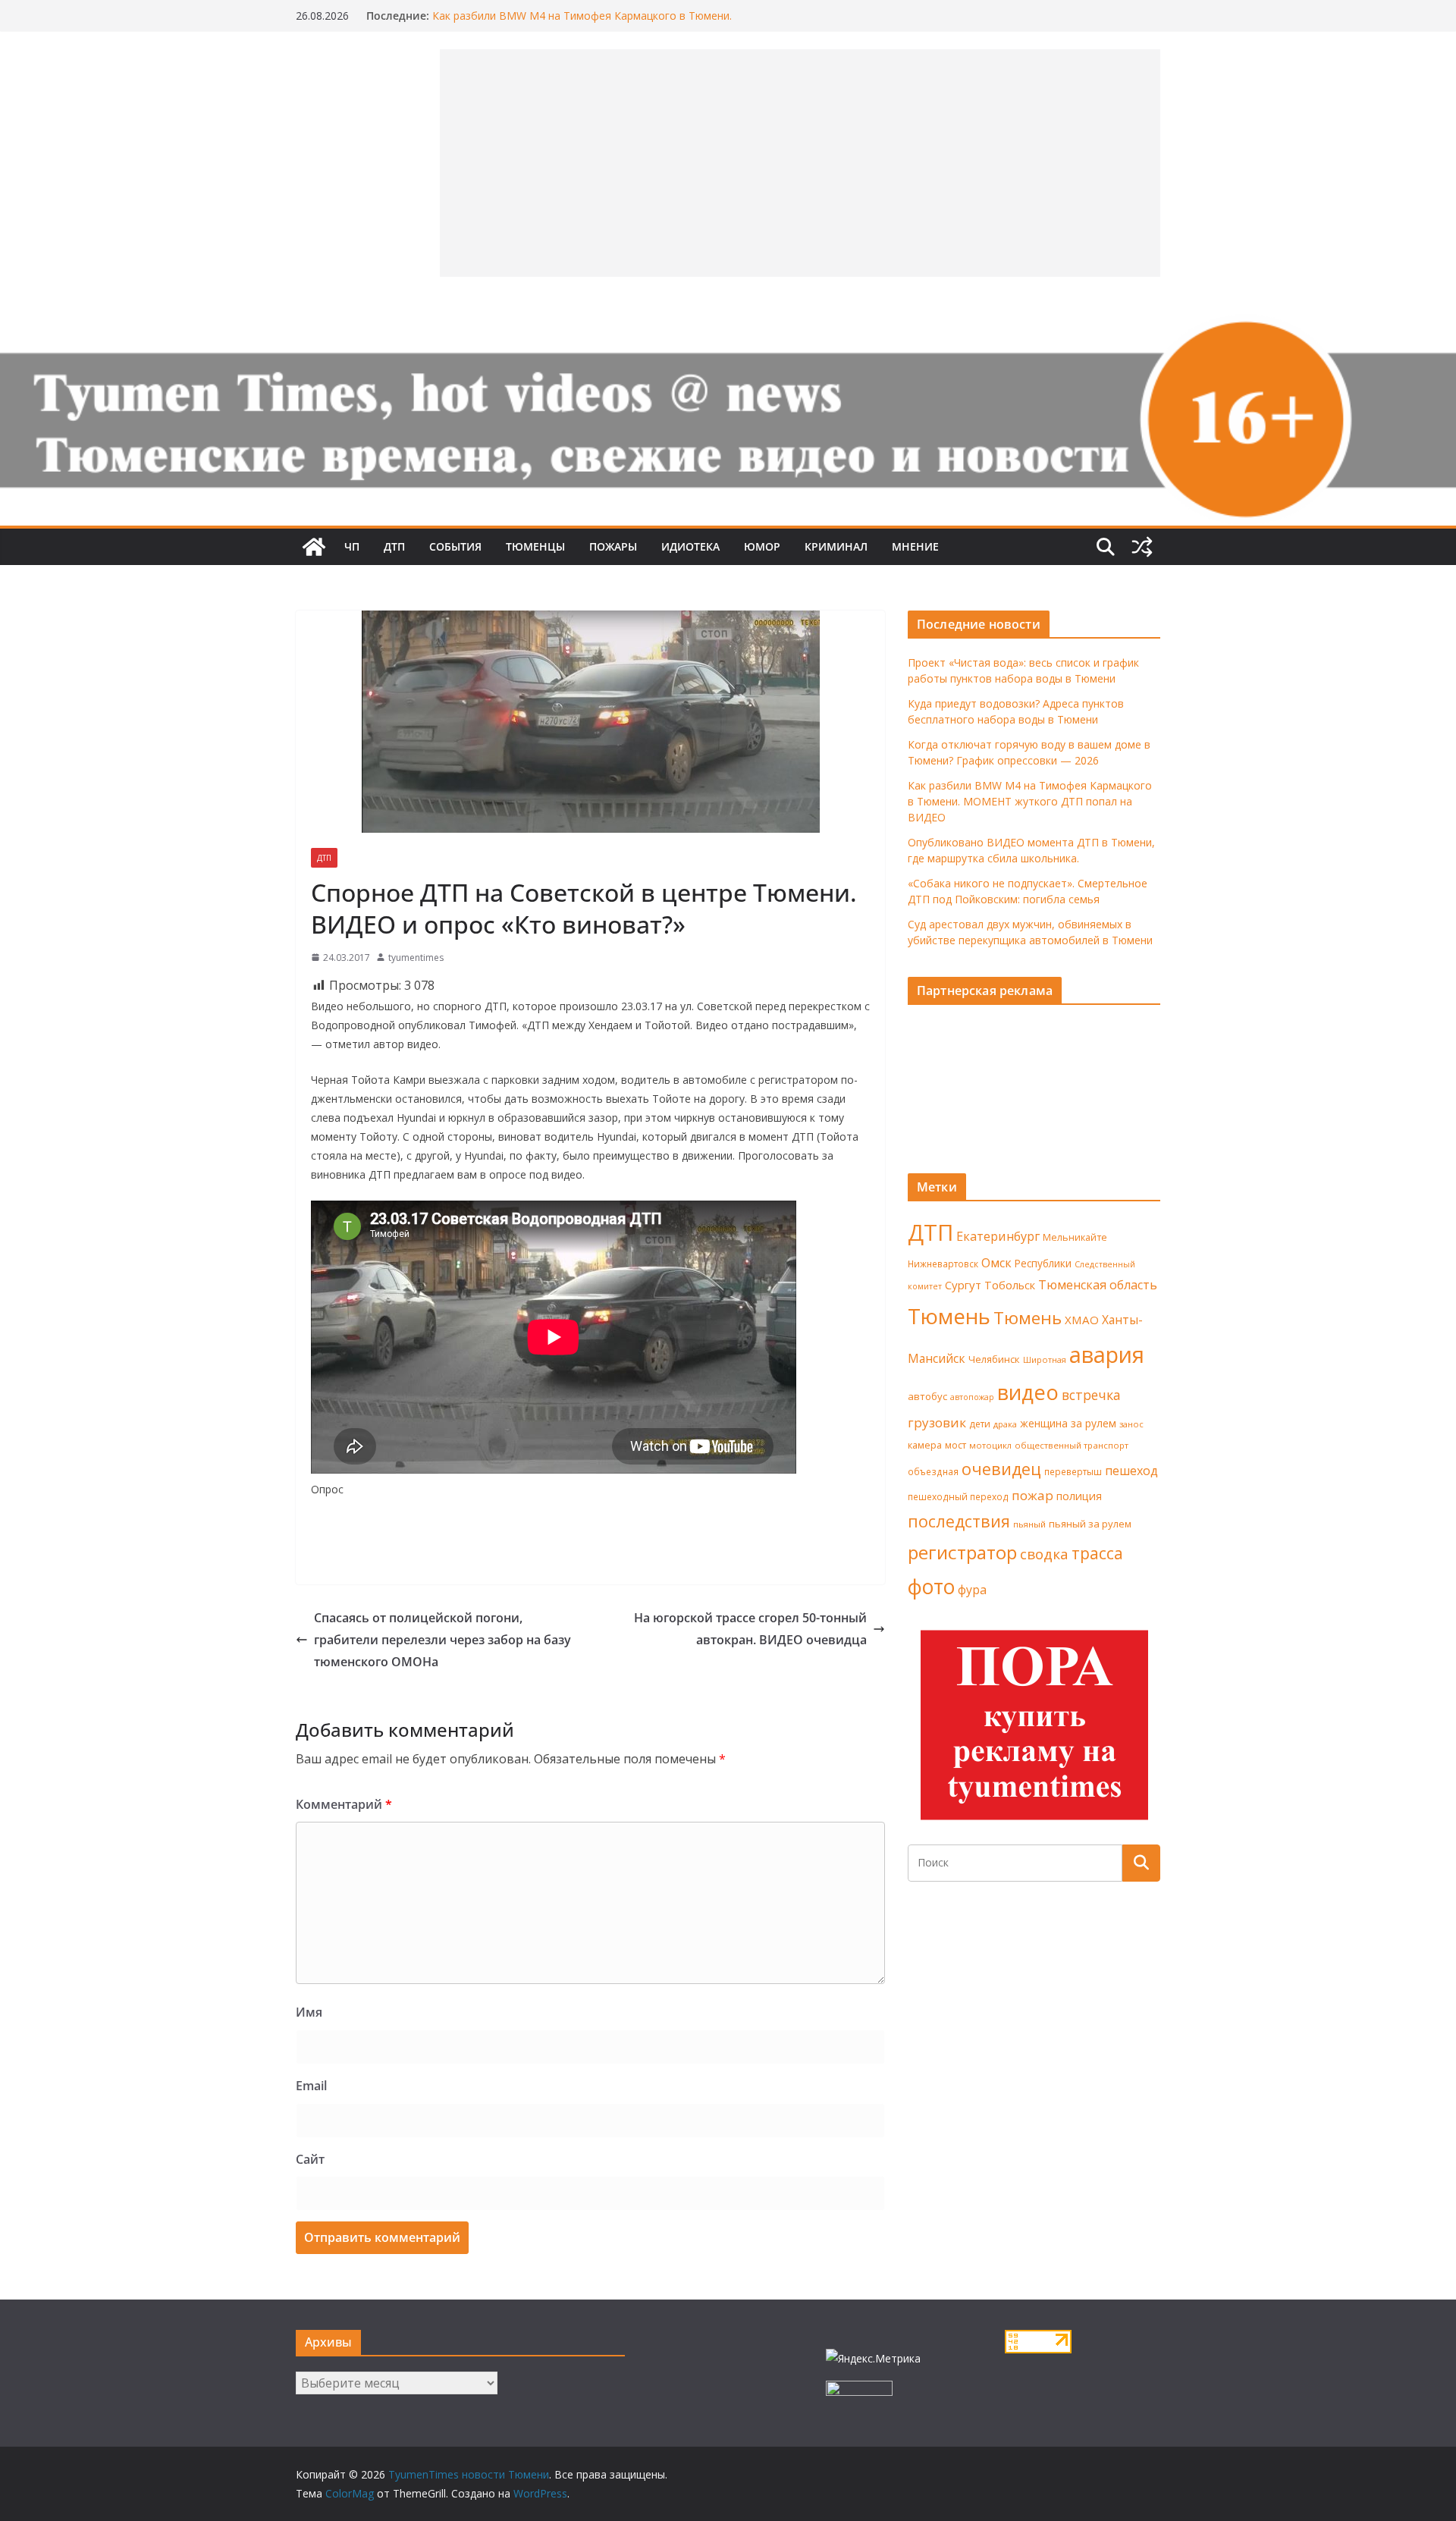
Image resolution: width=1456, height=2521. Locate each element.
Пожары (613, 546)
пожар (1032, 1495)
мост (955, 1445)
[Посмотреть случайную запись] (1142, 547)
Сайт (310, 2159)
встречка (1091, 1395)
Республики (1043, 1263)
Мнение (915, 546)
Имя (309, 2012)
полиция (1079, 1496)
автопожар (972, 1397)
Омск (996, 1263)
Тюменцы (535, 546)
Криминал (836, 546)
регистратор (962, 1552)
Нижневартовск (943, 1264)
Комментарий (344, 1804)
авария (1107, 1355)
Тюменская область (1098, 1285)
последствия (959, 1521)
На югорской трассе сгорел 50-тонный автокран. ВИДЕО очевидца (750, 1629)
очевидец (1001, 1469)
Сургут (963, 1285)
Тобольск (1010, 1285)
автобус (927, 1396)
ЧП (352, 546)
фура (972, 1590)
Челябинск (994, 1359)
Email (311, 2086)
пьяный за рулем (1090, 1524)
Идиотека (690, 546)
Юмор (762, 546)
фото (931, 1587)
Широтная (1045, 1359)
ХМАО (1082, 1320)
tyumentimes (416, 958)
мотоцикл (990, 1445)
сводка (1044, 1554)
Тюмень (949, 1316)
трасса (1097, 1553)
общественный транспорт (1072, 1445)
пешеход (1131, 1471)
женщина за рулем (1068, 1423)
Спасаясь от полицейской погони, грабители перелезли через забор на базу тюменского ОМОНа (442, 1640)
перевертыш (1073, 1472)
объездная (933, 1471)
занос (1131, 1424)
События (455, 546)
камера (925, 1445)
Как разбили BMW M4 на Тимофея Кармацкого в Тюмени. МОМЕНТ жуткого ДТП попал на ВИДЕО (1030, 801)
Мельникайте (1075, 1237)
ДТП (394, 546)
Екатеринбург (998, 1236)
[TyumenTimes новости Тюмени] (314, 547)
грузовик (937, 1422)
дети (980, 1424)
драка (1005, 1424)
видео (1028, 1392)
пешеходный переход (958, 1497)
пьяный (1029, 1524)
